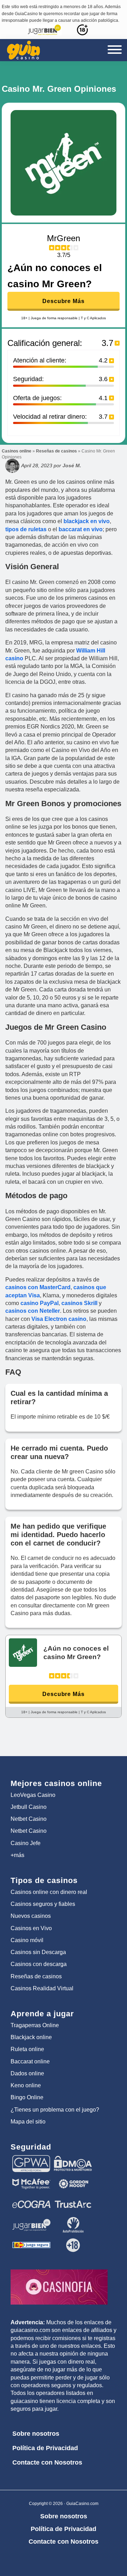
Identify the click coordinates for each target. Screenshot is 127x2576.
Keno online (26, 2085)
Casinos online (17, 451)
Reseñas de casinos (56, 451)
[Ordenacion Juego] (31, 2240)
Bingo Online (27, 2097)
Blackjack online (31, 2037)
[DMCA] (73, 2158)
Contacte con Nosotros (47, 2462)
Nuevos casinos (31, 1916)
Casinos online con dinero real (49, 1892)
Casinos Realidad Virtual (42, 1988)
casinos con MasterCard (38, 1287)
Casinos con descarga (39, 1964)
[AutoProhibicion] (73, 2220)
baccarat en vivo (80, 529)
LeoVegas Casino (33, 1795)
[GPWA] (31, 2158)
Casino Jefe (26, 1843)
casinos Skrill (79, 1303)
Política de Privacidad (45, 2448)
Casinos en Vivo (31, 1928)
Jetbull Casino (29, 1807)
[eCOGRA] (31, 2199)
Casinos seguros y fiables (43, 1904)
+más (17, 1855)
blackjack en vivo (87, 521)
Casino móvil (27, 1940)
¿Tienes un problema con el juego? (55, 2110)
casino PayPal (40, 1303)
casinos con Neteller (33, 1311)
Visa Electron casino (59, 1319)
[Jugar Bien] (31, 2220)
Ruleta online (27, 2049)
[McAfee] (31, 2179)
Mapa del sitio (28, 2122)
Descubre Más (64, 301)
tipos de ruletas (26, 529)
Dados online (27, 2073)
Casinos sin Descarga (38, 1952)
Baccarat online (30, 2061)
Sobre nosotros (36, 2434)
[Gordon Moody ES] (73, 2179)
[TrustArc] (73, 2199)
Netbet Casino (29, 1819)
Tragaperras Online (35, 2025)
